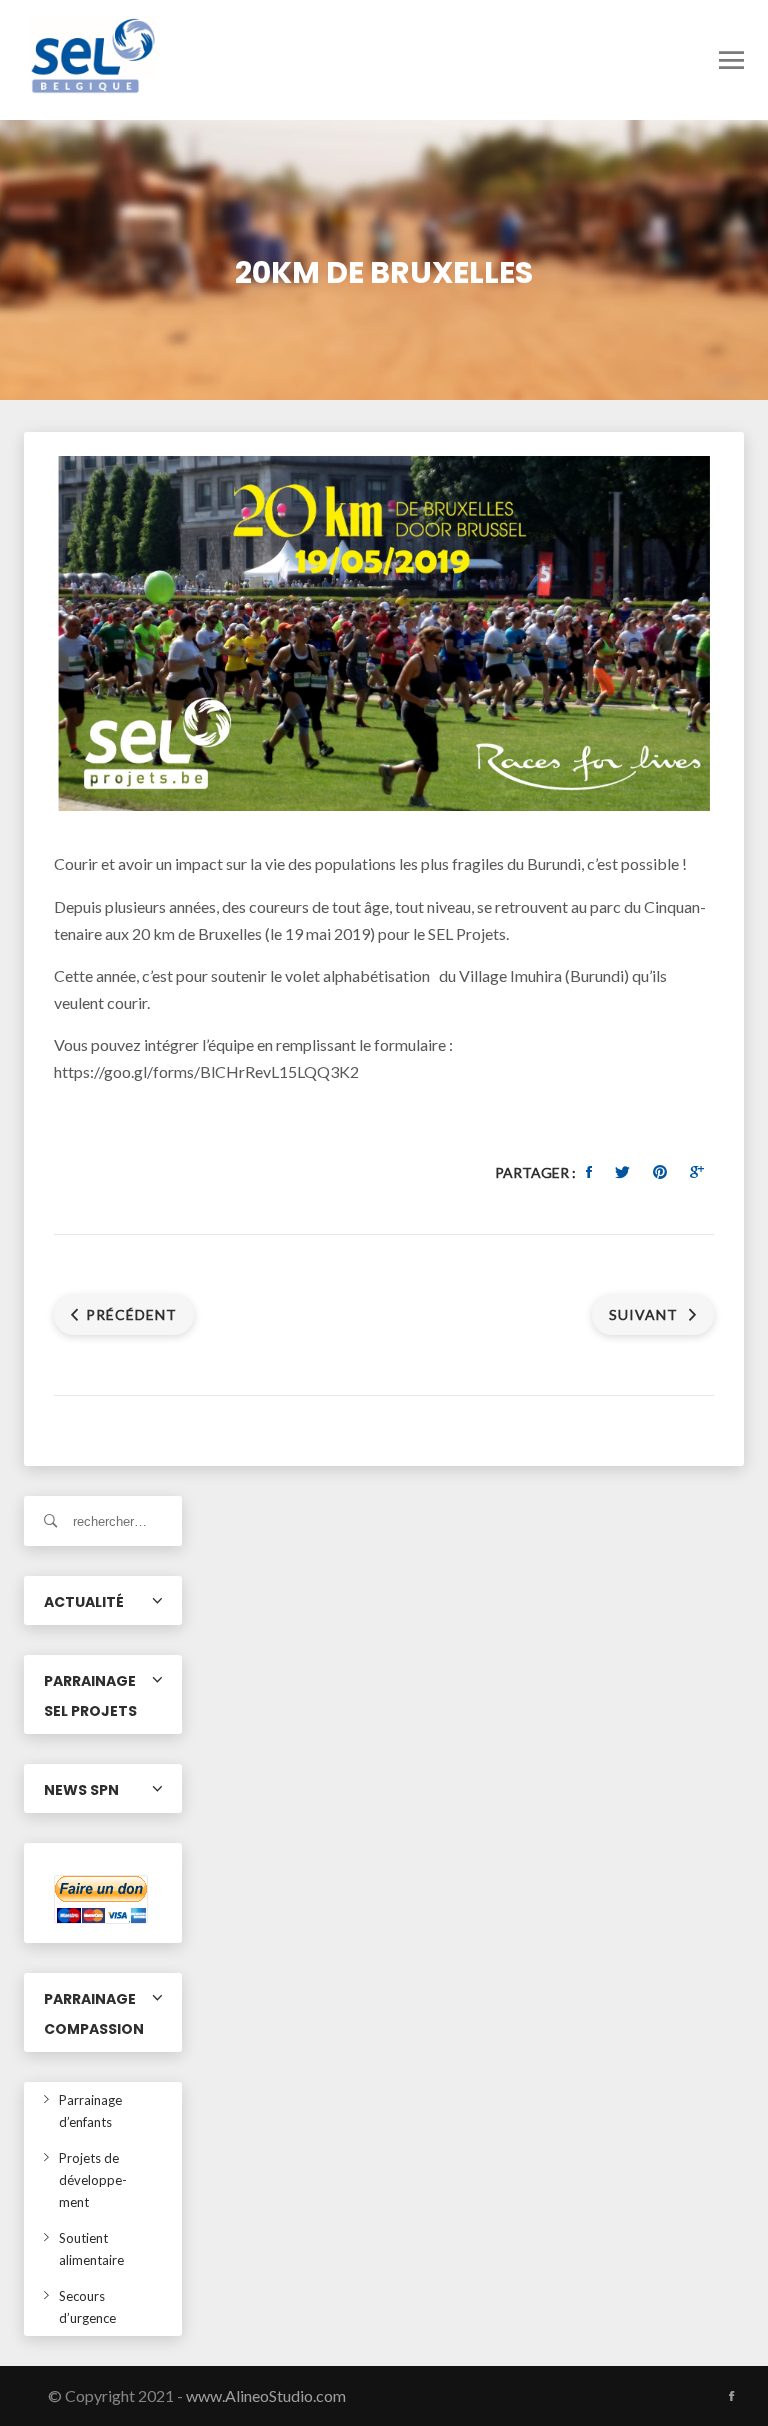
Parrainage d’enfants (90, 2111)
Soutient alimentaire (91, 2249)
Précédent (131, 1314)
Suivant (645, 1314)
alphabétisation (378, 975)
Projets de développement (93, 2180)
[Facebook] (731, 2396)
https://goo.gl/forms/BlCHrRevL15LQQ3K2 (206, 1071)
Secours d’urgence (87, 2307)
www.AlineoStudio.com (266, 2395)
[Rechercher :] (103, 1521)
